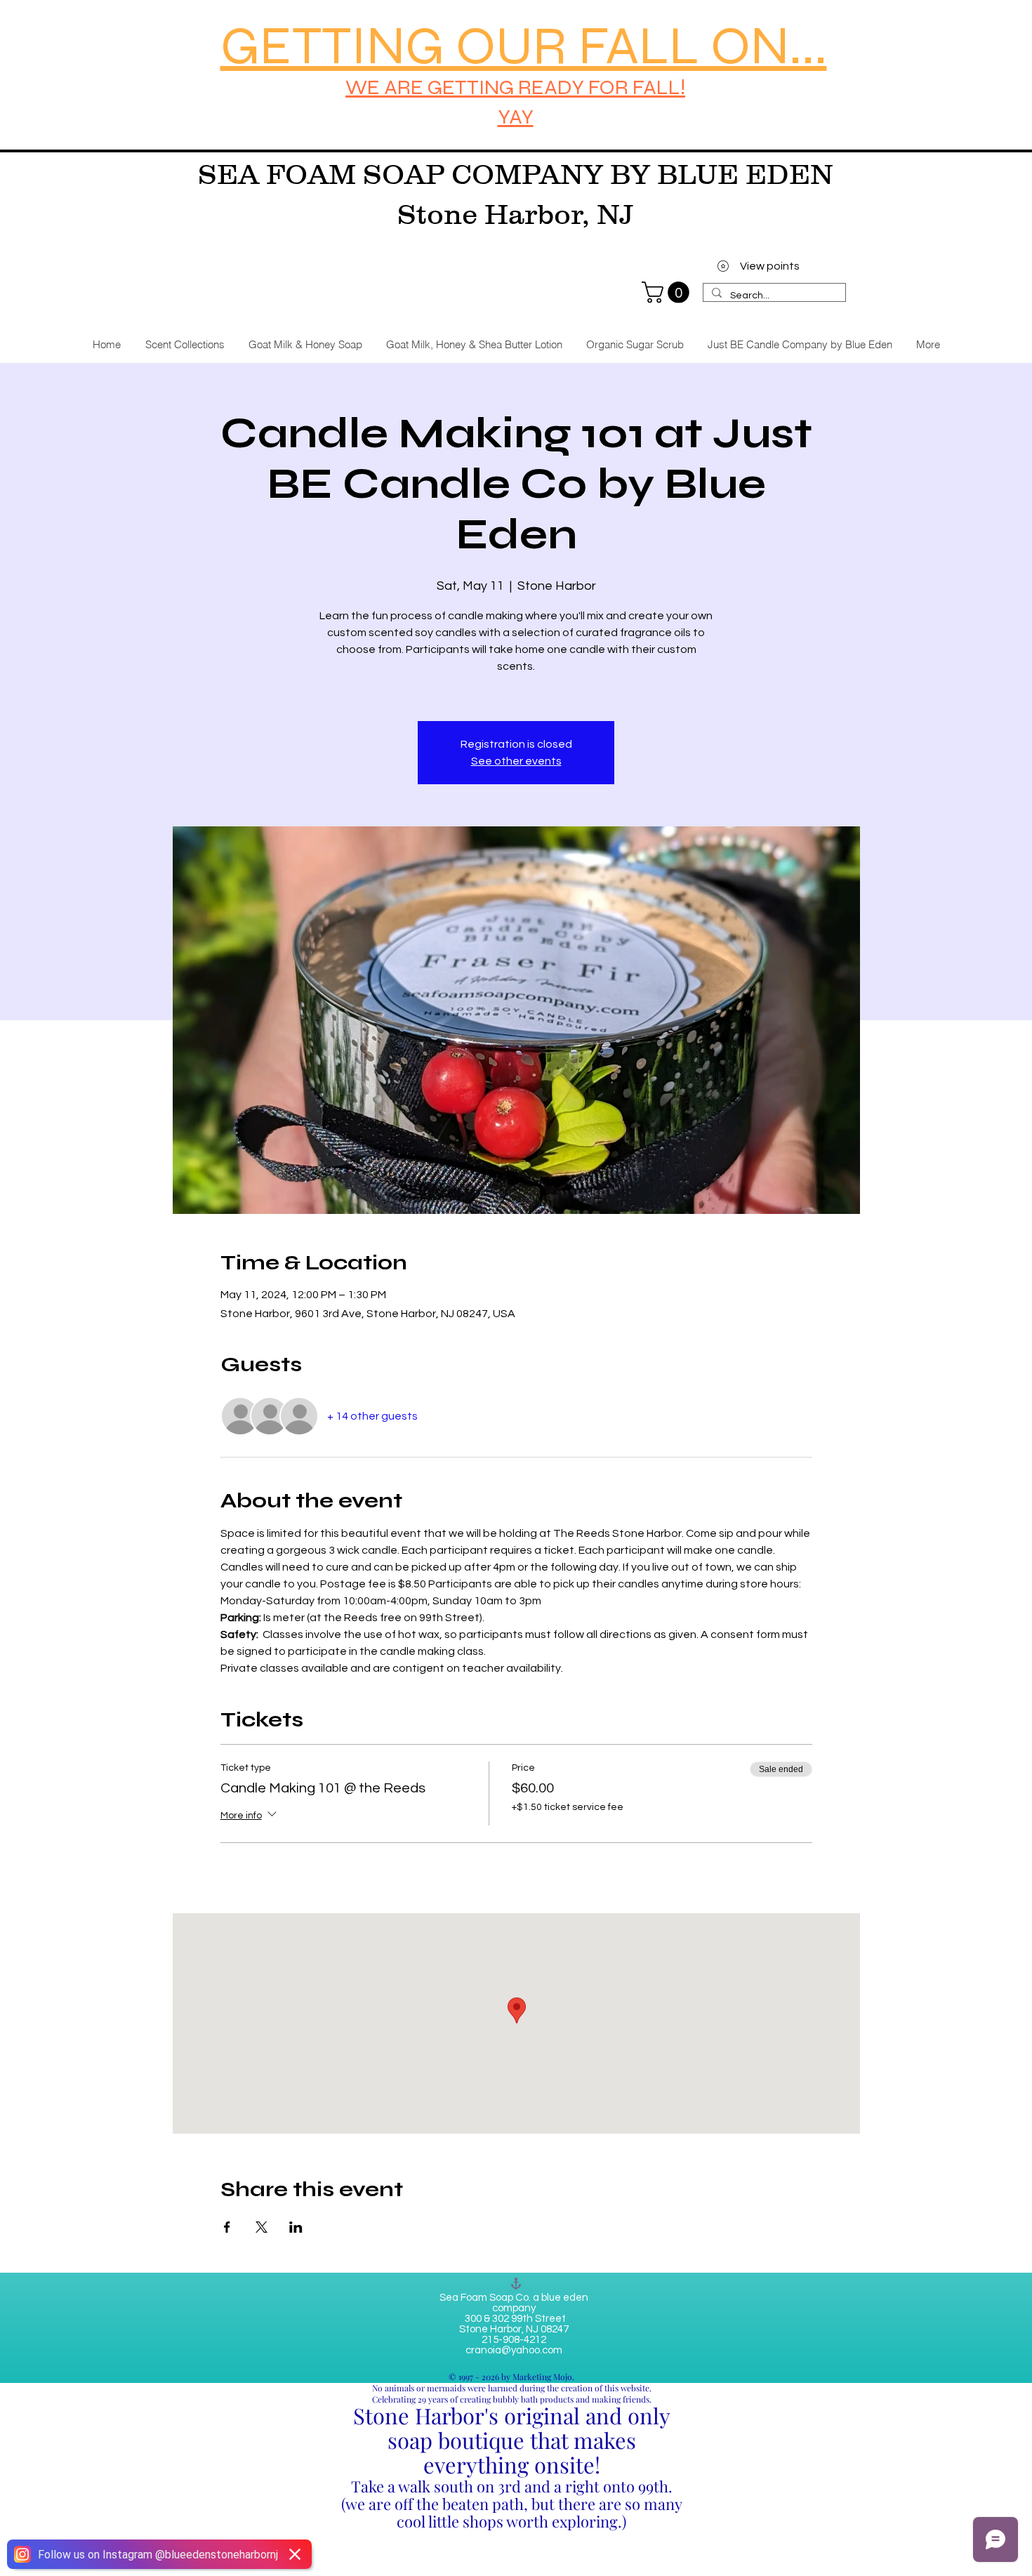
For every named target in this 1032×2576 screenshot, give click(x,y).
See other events (516, 761)
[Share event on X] (262, 2227)
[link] (668, 292)
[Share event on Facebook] (227, 2227)
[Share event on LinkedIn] (296, 2227)
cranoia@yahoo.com (514, 2350)
